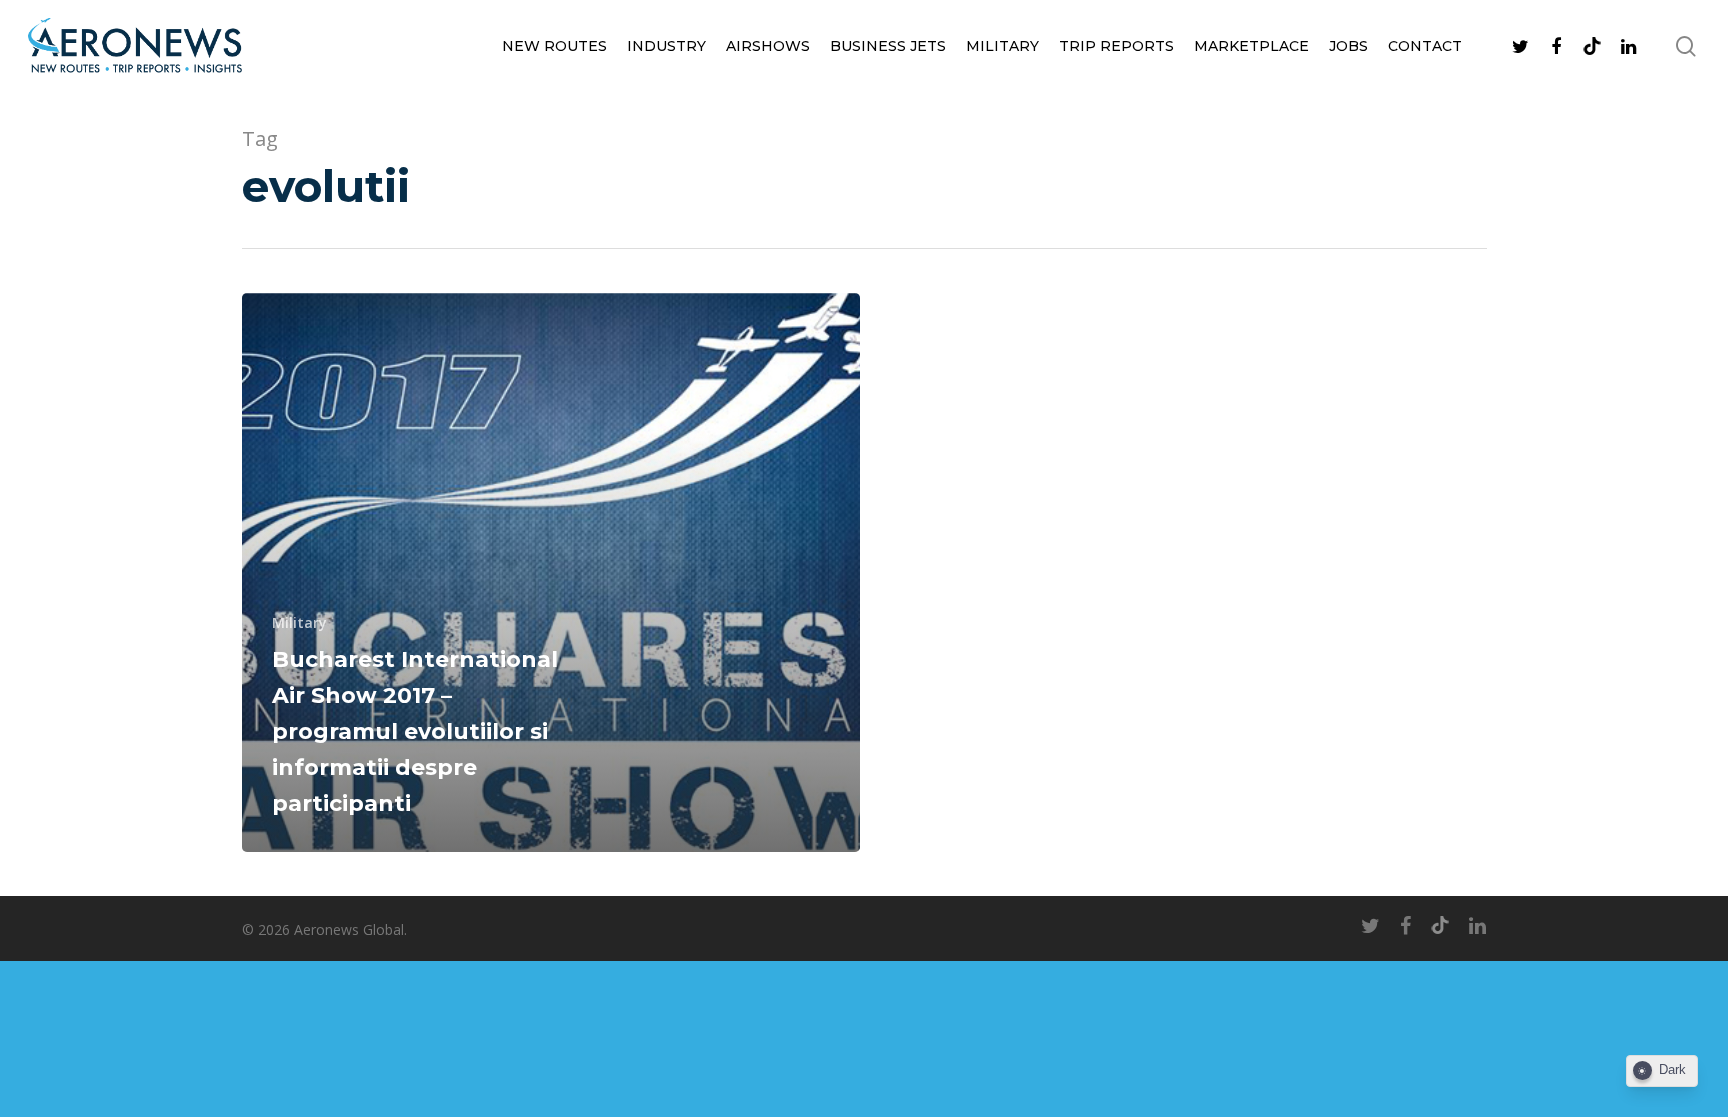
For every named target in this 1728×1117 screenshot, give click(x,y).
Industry (666, 46)
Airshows (768, 46)
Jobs (1348, 46)
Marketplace (1251, 46)
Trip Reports (1116, 46)
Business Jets (888, 46)
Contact (1425, 46)
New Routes (554, 46)
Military (1002, 46)
